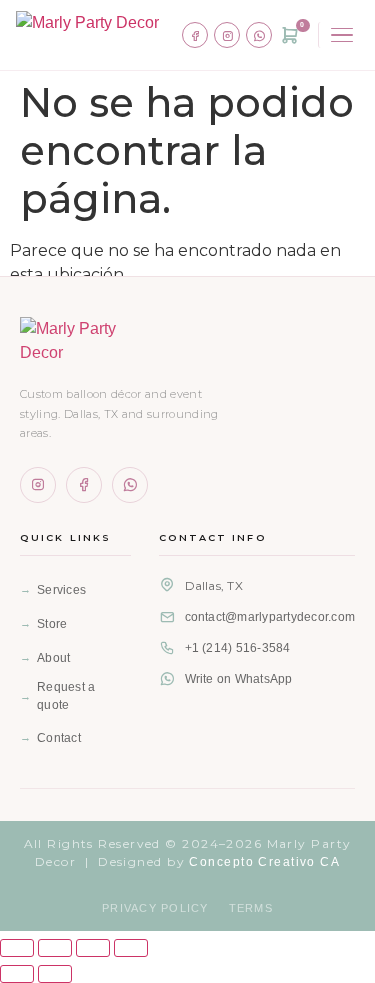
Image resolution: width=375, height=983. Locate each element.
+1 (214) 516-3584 (238, 648)
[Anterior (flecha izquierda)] (17, 974)
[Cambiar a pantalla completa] (55, 948)
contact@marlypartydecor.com (270, 617)
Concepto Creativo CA (264, 862)
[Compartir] (93, 948)
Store (52, 624)
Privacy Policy (155, 908)
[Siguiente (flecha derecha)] (55, 974)
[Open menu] (338, 35)
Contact (59, 738)
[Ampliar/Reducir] (17, 948)
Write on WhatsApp (239, 679)
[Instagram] (227, 35)
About (53, 658)
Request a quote (66, 696)
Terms (251, 908)
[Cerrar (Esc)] (131, 948)
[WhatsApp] (259, 35)
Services (61, 590)
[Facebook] (195, 35)
